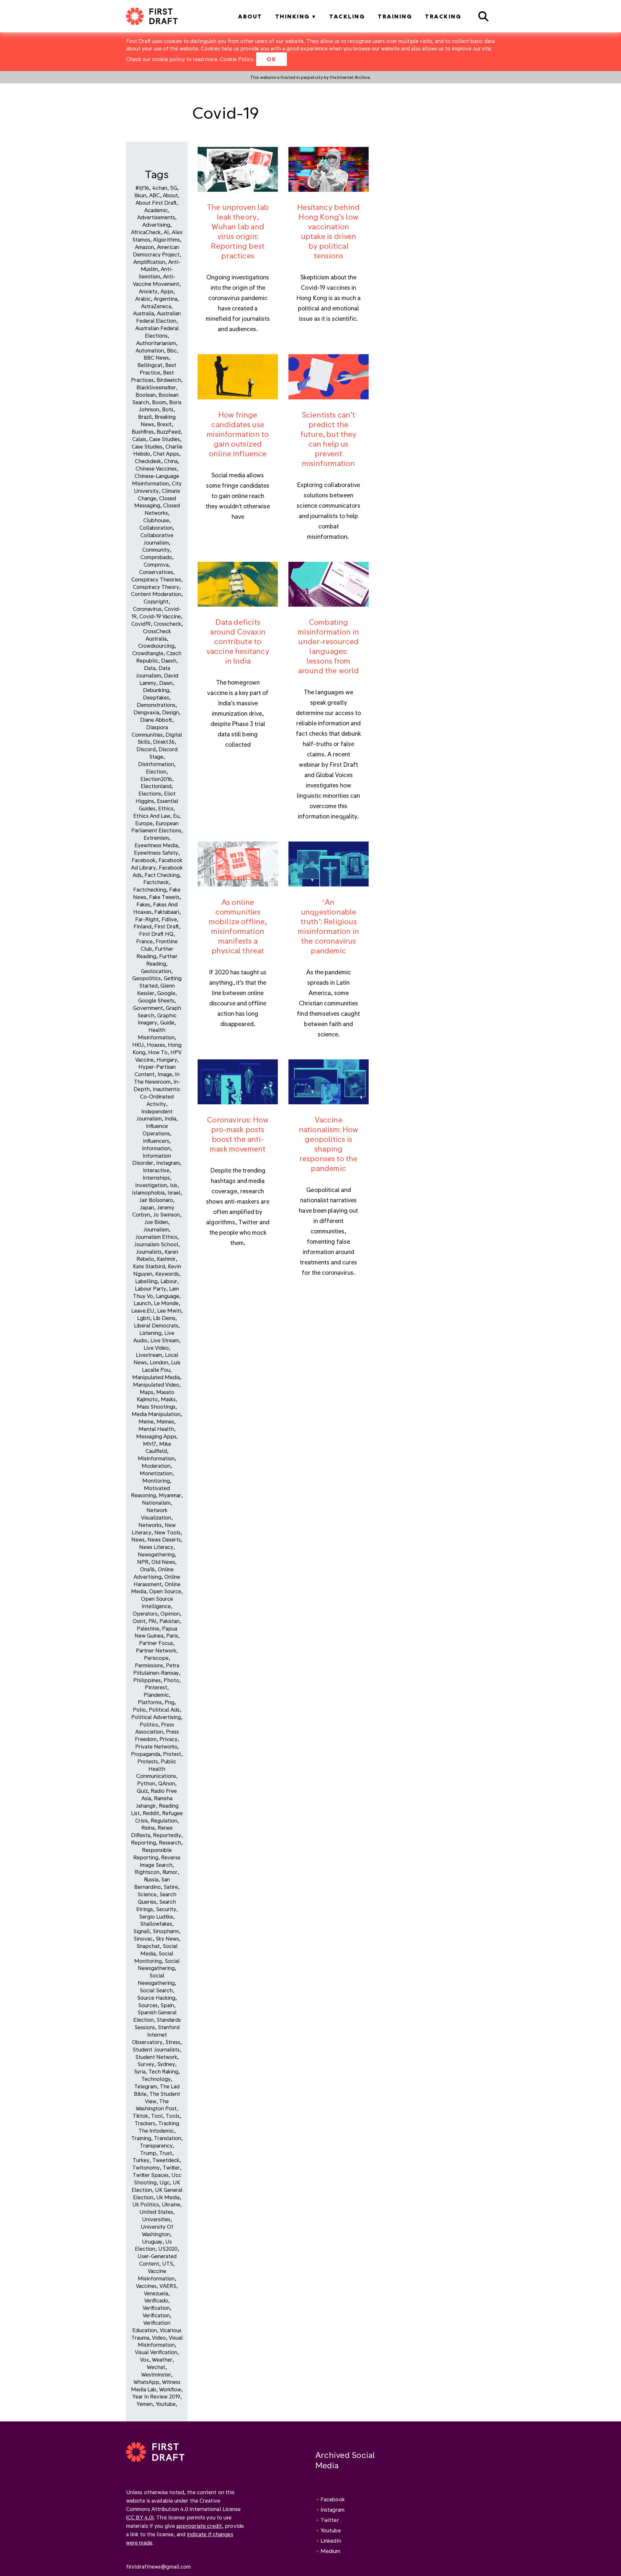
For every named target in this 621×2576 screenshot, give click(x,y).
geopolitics (147, 978)
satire (171, 1887)
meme (146, 1421)
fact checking (162, 875)
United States (156, 2212)
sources (148, 2005)
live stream (165, 1340)
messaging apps (156, 1436)
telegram (146, 2086)
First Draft (167, 926)
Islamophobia (148, 1192)
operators (145, 1613)
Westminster (156, 2374)
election (156, 771)
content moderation (156, 594)
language (168, 1296)
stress (173, 2042)
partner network (156, 1650)
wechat (156, 2367)
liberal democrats (156, 1325)
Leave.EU (143, 1310)
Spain (167, 2005)
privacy (169, 1739)
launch (142, 1303)
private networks (156, 1746)
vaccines (146, 2286)
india (170, 1118)
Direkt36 (164, 742)
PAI (153, 1621)
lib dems (164, 1318)
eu (176, 816)
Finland (142, 926)
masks (168, 1399)
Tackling (347, 16)
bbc (172, 350)
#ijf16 (142, 188)
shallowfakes (156, 1924)
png (169, 1702)
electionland (156, 786)
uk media (168, 2197)
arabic (143, 299)
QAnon (167, 1783)
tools (173, 2116)
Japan (147, 1207)
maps (147, 1392)
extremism (156, 838)
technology (156, 2079)
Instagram (332, 2510)
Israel (174, 1192)
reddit (151, 1813)
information (156, 1148)
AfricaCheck (146, 232)
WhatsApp (146, 2382)
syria (140, 2071)
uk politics (146, 2204)
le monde (166, 1303)
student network (156, 2057)
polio (139, 1710)
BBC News (156, 357)
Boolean (146, 395)
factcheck (156, 882)
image (165, 1074)
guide (167, 1022)
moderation (156, 1466)
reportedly (167, 1835)
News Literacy (156, 1547)
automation (150, 350)
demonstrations (156, 705)
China (171, 461)
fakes (143, 904)
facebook (144, 860)
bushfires (143, 432)
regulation (164, 1820)
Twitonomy (146, 2167)
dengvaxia (146, 712)
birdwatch (169, 380)
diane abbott (156, 720)
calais (139, 439)
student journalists (156, 2049)
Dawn (166, 683)
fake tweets (164, 897)
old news (163, 1562)
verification (156, 2308)
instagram (168, 1163)
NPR (143, 1562)
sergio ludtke (156, 1916)
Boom (159, 402)
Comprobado (156, 557)
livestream (149, 1355)
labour (169, 1281)
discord (146, 749)
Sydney (166, 2064)
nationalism (156, 1503)
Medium (331, 2551)
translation (168, 2138)
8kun (140, 195)
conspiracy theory (156, 587)
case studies (164, 439)
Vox (145, 2360)
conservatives (156, 572)
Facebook (333, 2499)
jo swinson (166, 1214)
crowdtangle (148, 653)
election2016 (156, 779)
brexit (164, 424)
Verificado (156, 2300)
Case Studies (147, 446)
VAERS (168, 2286)
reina (148, 1828)
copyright (156, 601)
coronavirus (147, 609)
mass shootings (156, 1407)
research (170, 1842)
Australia (143, 313)
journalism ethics (156, 1237)
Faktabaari (167, 912)
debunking (156, 690)
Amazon (144, 247)
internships (156, 1178)
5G (174, 188)
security (166, 1909)
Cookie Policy (237, 59)
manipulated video (156, 1385)
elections (150, 793)
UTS (168, 2263)
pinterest (156, 1687)
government (148, 1008)
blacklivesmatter (156, 387)
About (250, 16)
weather (162, 2360)
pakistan (169, 1621)
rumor (170, 1872)
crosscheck (167, 624)
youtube (166, 2404)
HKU (138, 1045)
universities (156, 2219)
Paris (172, 1635)
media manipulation (156, 1414)
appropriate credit (199, 2526)
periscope (156, 1658)
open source (165, 1591)
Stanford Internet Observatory (156, 2035)
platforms (150, 1702)
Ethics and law (152, 816)
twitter (171, 2167)
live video (156, 1348)
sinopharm (166, 1931)
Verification (156, 2315)
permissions (149, 1665)
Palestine (148, 1628)
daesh (169, 660)
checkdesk (148, 461)
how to (158, 1052)
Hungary (167, 1060)
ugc (165, 2182)
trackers (145, 2123)
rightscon (147, 1872)
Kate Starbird (149, 1266)
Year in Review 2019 (156, 2396)
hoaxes (156, 1045)
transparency (156, 2145)
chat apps (166, 454)
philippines (147, 1680)
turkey (141, 2160)
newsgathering (156, 1554)
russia (151, 1879)
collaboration (156, 528)
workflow (170, 2389)
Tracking (443, 16)
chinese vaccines (156, 468)
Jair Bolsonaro (156, 1200)
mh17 (150, 1444)
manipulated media (156, 1377)
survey (146, 2064)
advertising (156, 225)
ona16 (147, 1569)
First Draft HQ (156, 934)
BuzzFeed (169, 432)
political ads (164, 1710)
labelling (146, 1281)
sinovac (143, 1938)
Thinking (293, 16)
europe (144, 823)
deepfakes (156, 697)
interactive (156, 1170)
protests (148, 1761)
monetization (156, 1473)
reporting (143, 1842)
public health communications (156, 1769)
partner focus (156, 1643)
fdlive (169, 919)
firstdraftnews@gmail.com (158, 2566)
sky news (167, 1938)
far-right (147, 919)
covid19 (141, 624)
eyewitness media (156, 845)
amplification (149, 262)
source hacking (156, 1998)
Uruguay (152, 2241)
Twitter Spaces (151, 2175)
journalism (156, 1229)
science (147, 1894)
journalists (149, 1252)
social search (156, 1990)
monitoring (156, 1481)
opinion (170, 1613)
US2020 (168, 2249)
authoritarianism (156, 343)
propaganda (146, 1754)
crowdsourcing (156, 646)
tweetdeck (166, 2160)
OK (272, 59)
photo (171, 1680)
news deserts (164, 1539)
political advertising (156, 1717)
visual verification (156, 2352)
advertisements (156, 217)
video (159, 2338)
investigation (151, 1185)
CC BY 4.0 (140, 2517)
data (150, 668)
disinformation (156, 764)
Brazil (145, 417)
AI (166, 232)
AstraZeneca (156, 306)
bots (168, 409)
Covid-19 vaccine (160, 616)
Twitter (330, 2520)
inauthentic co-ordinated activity (160, 1096)
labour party (151, 1288)
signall (142, 1931)
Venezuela (156, 2293)
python (146, 1783)
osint (139, 1621)
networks (150, 1525)
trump (148, 2153)
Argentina (165, 299)
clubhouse (156, 520)
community (156, 550)
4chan (160, 188)
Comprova (156, 564)
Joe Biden (156, 1222)
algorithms (166, 239)
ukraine (171, 2204)
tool (157, 2116)
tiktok (140, 2116)
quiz (142, 1791)
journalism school (156, 1244)
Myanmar (170, 1495)
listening (150, 1333)
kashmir (166, 1259)
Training (395, 16)
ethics (166, 808)
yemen (145, 2404)
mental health (156, 1429)
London (159, 1362)
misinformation (156, 1458)
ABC (154, 195)
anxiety (148, 291)
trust (166, 2153)
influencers (156, 1141)
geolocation (156, 971)
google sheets (156, 1000)
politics (149, 1724)
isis (174, 1185)
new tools (167, 1532)
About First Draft (156, 203)
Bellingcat (150, 365)
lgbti (144, 1318)
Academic (156, 210)
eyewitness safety (156, 853)
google (166, 993)
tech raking (163, 2071)
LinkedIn (331, 2541)
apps (167, 291)
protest (172, 1754)
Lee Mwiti (169, 1310)
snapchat (148, 1946)
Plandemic (156, 1695)
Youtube (331, 2530)
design (170, 712)
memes (165, 1421)
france (144, 941)
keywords (167, 1274)
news (138, 1539)
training (141, 2138)
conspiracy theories (156, 579)
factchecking (150, 889)
